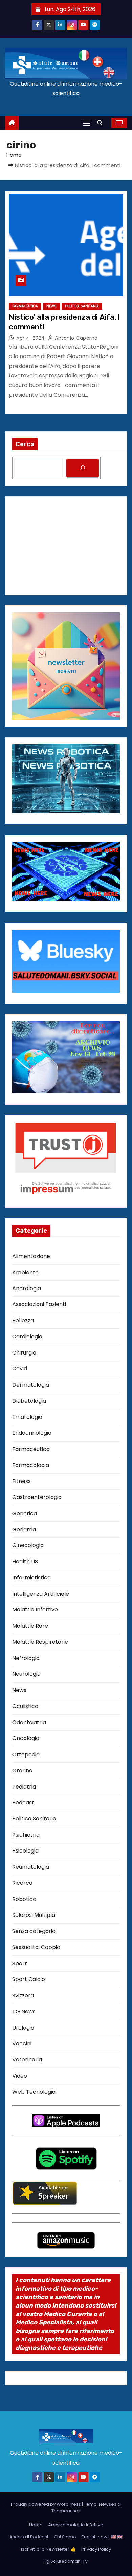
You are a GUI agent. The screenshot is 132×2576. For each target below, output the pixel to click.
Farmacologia (31, 1465)
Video (20, 2076)
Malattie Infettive (35, 1610)
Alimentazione (31, 1256)
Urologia (23, 2028)
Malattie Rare (30, 1626)
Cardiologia (27, 1336)
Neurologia (26, 1674)
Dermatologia (31, 1385)
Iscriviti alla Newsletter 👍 (48, 2549)
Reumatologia (31, 1867)
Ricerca (22, 1883)
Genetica (25, 1513)
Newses (108, 2504)
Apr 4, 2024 (31, 338)
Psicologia (25, 1851)
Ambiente (25, 1272)
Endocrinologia (32, 1433)
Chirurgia (24, 1353)
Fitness (21, 1481)
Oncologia (26, 1738)
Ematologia (27, 1417)
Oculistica (25, 1706)
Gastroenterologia (37, 1497)
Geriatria (24, 1529)
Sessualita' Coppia (36, 1947)
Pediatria (24, 1787)
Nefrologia (26, 1658)
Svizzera (23, 1996)
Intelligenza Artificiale (41, 1594)
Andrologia (27, 1288)
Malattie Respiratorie (40, 1642)
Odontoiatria (29, 1722)
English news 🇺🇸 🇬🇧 (102, 2537)
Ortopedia (26, 1755)
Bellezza (23, 1321)
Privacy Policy (96, 2549)
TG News (24, 2011)
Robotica (24, 1899)
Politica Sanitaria (82, 306)
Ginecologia (28, 1545)
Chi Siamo (65, 2537)
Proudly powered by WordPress (46, 2504)
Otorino (22, 1770)
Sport (20, 1963)
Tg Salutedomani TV (66, 2561)
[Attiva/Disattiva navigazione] (87, 123)
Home (14, 155)
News (51, 306)
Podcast (23, 1803)
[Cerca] (83, 468)
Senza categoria (34, 1931)
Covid (20, 1369)
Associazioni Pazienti (39, 1304)
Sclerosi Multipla (34, 1915)
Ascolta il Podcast (29, 2537)
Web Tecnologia (34, 2092)
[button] (102, 123)
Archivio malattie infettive (76, 2525)
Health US (25, 1562)
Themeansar (66, 2511)
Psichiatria (26, 1835)
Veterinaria (27, 2060)
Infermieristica (31, 1577)
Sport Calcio (29, 1979)
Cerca (25, 444)
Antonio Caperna (76, 338)
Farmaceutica (25, 306)
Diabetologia (29, 1401)
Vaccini (22, 2044)
